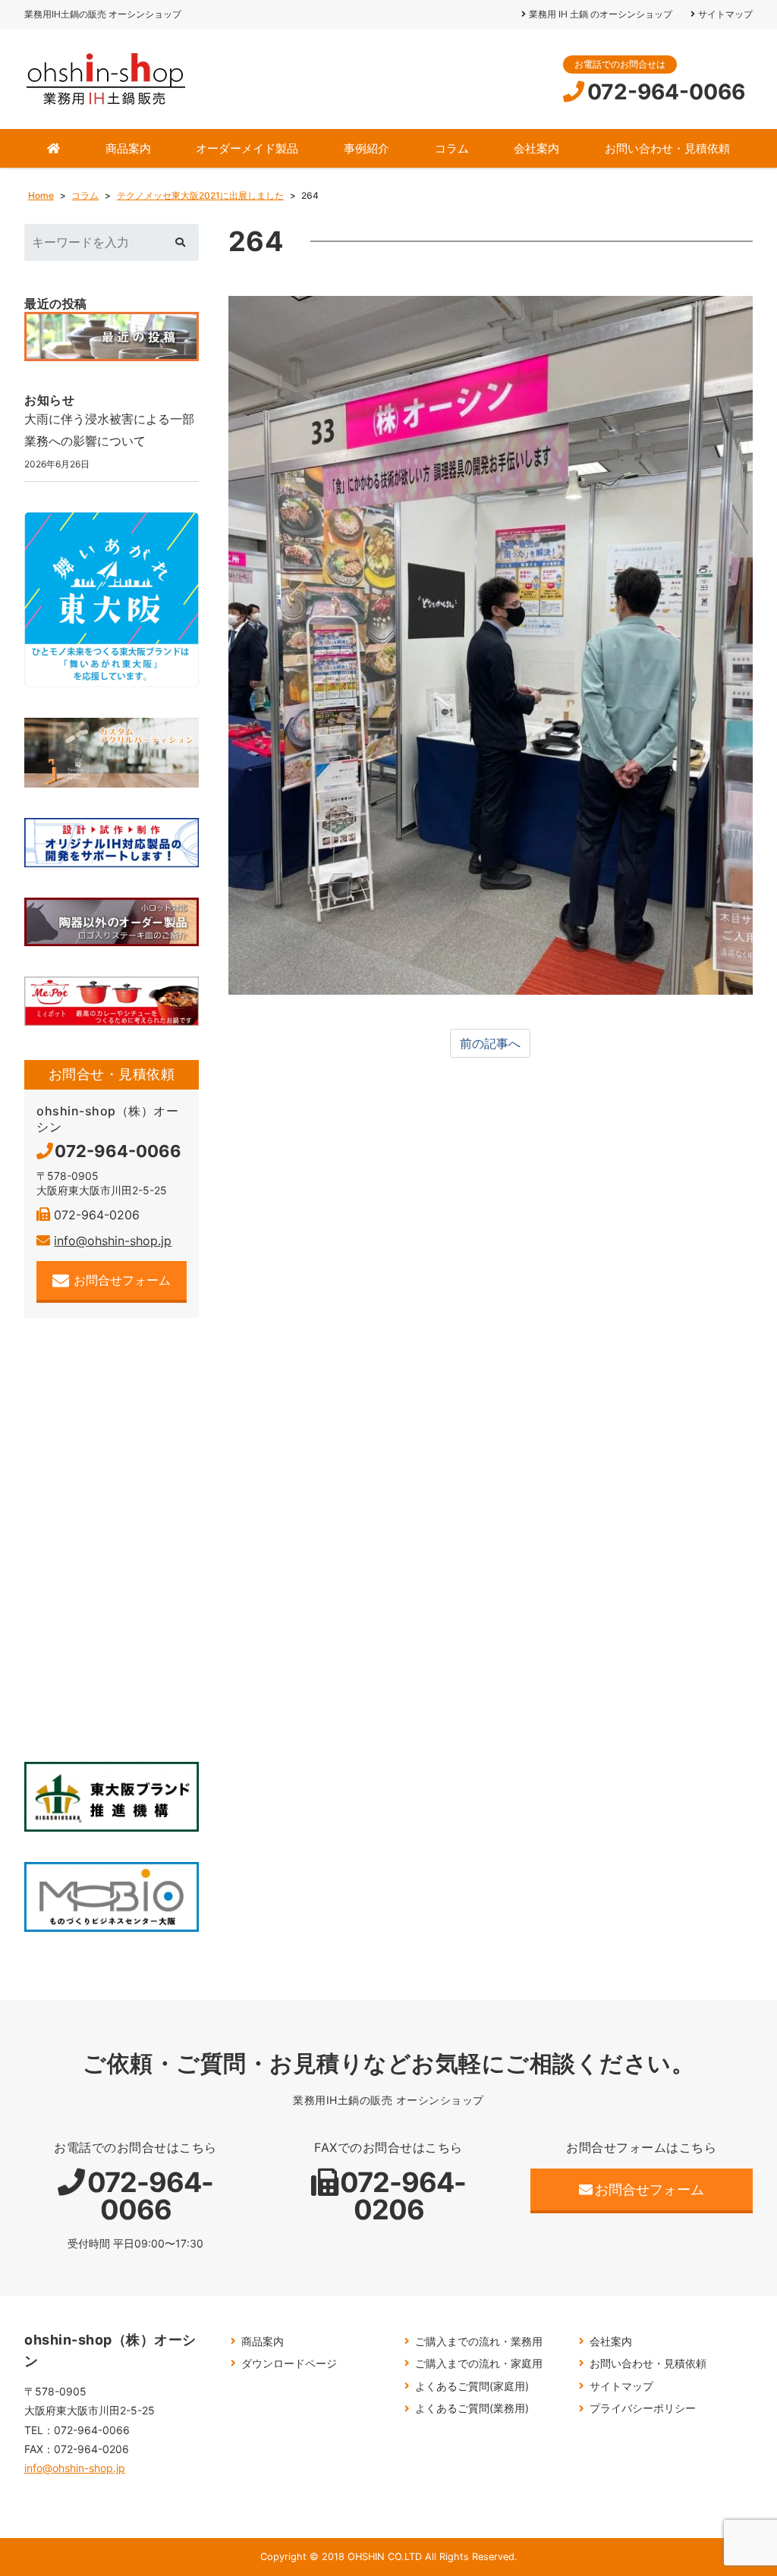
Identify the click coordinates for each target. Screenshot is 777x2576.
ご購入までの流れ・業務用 (479, 2341)
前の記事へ (490, 1043)
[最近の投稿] (112, 337)
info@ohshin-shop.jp (113, 1241)
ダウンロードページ (289, 2363)
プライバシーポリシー (643, 2408)
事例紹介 (366, 148)
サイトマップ (725, 14)
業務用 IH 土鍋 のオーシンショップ (601, 14)
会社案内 (536, 148)
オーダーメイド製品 (247, 148)
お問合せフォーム (122, 1280)
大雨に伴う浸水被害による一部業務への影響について (109, 430)
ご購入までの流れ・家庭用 (479, 2363)
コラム (452, 148)
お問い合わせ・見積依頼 (667, 148)
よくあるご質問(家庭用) (472, 2386)
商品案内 (128, 148)
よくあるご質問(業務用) (472, 2408)
